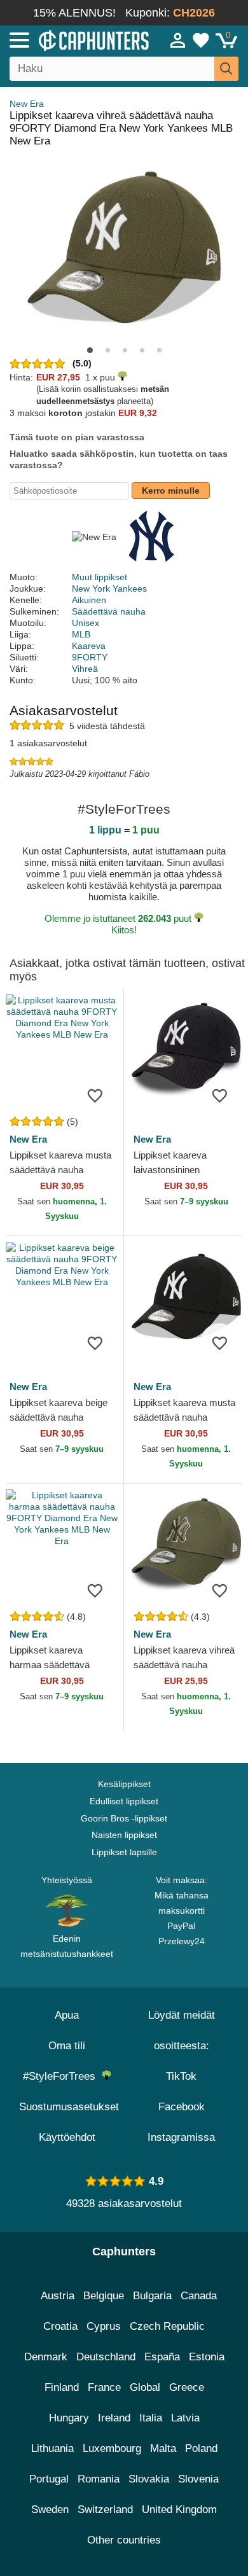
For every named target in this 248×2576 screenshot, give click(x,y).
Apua (67, 2015)
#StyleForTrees (62, 2076)
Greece (187, 2387)
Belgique (104, 2296)
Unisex (86, 623)
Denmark (46, 2357)
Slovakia (149, 2479)
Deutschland (106, 2357)
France (104, 2387)
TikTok (181, 2076)
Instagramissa (181, 2137)
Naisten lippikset (124, 1835)
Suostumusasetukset (69, 2107)
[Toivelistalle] (95, 1095)
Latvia (185, 2418)
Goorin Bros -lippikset (124, 1818)
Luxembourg (112, 2448)
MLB (81, 634)
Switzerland (105, 2510)
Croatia (60, 2326)
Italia (151, 2418)
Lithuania (52, 2448)
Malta (163, 2448)
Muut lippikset (100, 577)
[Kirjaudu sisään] (178, 40)
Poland (201, 2448)
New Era (27, 104)
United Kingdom (179, 2510)
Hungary (69, 2418)
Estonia (207, 2357)
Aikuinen (89, 600)
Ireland (114, 2418)
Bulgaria (152, 2296)
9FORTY (90, 657)
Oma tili (67, 2046)
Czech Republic (167, 2326)
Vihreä (85, 669)
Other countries (124, 2540)
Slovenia (198, 2479)
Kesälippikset (124, 1784)
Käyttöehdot (67, 2137)
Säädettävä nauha (109, 611)
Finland (62, 2387)
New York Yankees (109, 588)
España (162, 2357)
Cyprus (104, 2326)
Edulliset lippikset (124, 1801)
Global (145, 2387)
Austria (58, 2296)
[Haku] (226, 69)
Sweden (50, 2510)
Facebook (182, 2107)
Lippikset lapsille (124, 1852)
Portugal (49, 2479)
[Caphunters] (72, 39)
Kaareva (89, 646)
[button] (90, 350)
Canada (199, 2296)
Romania (99, 2479)
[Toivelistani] (201, 40)
